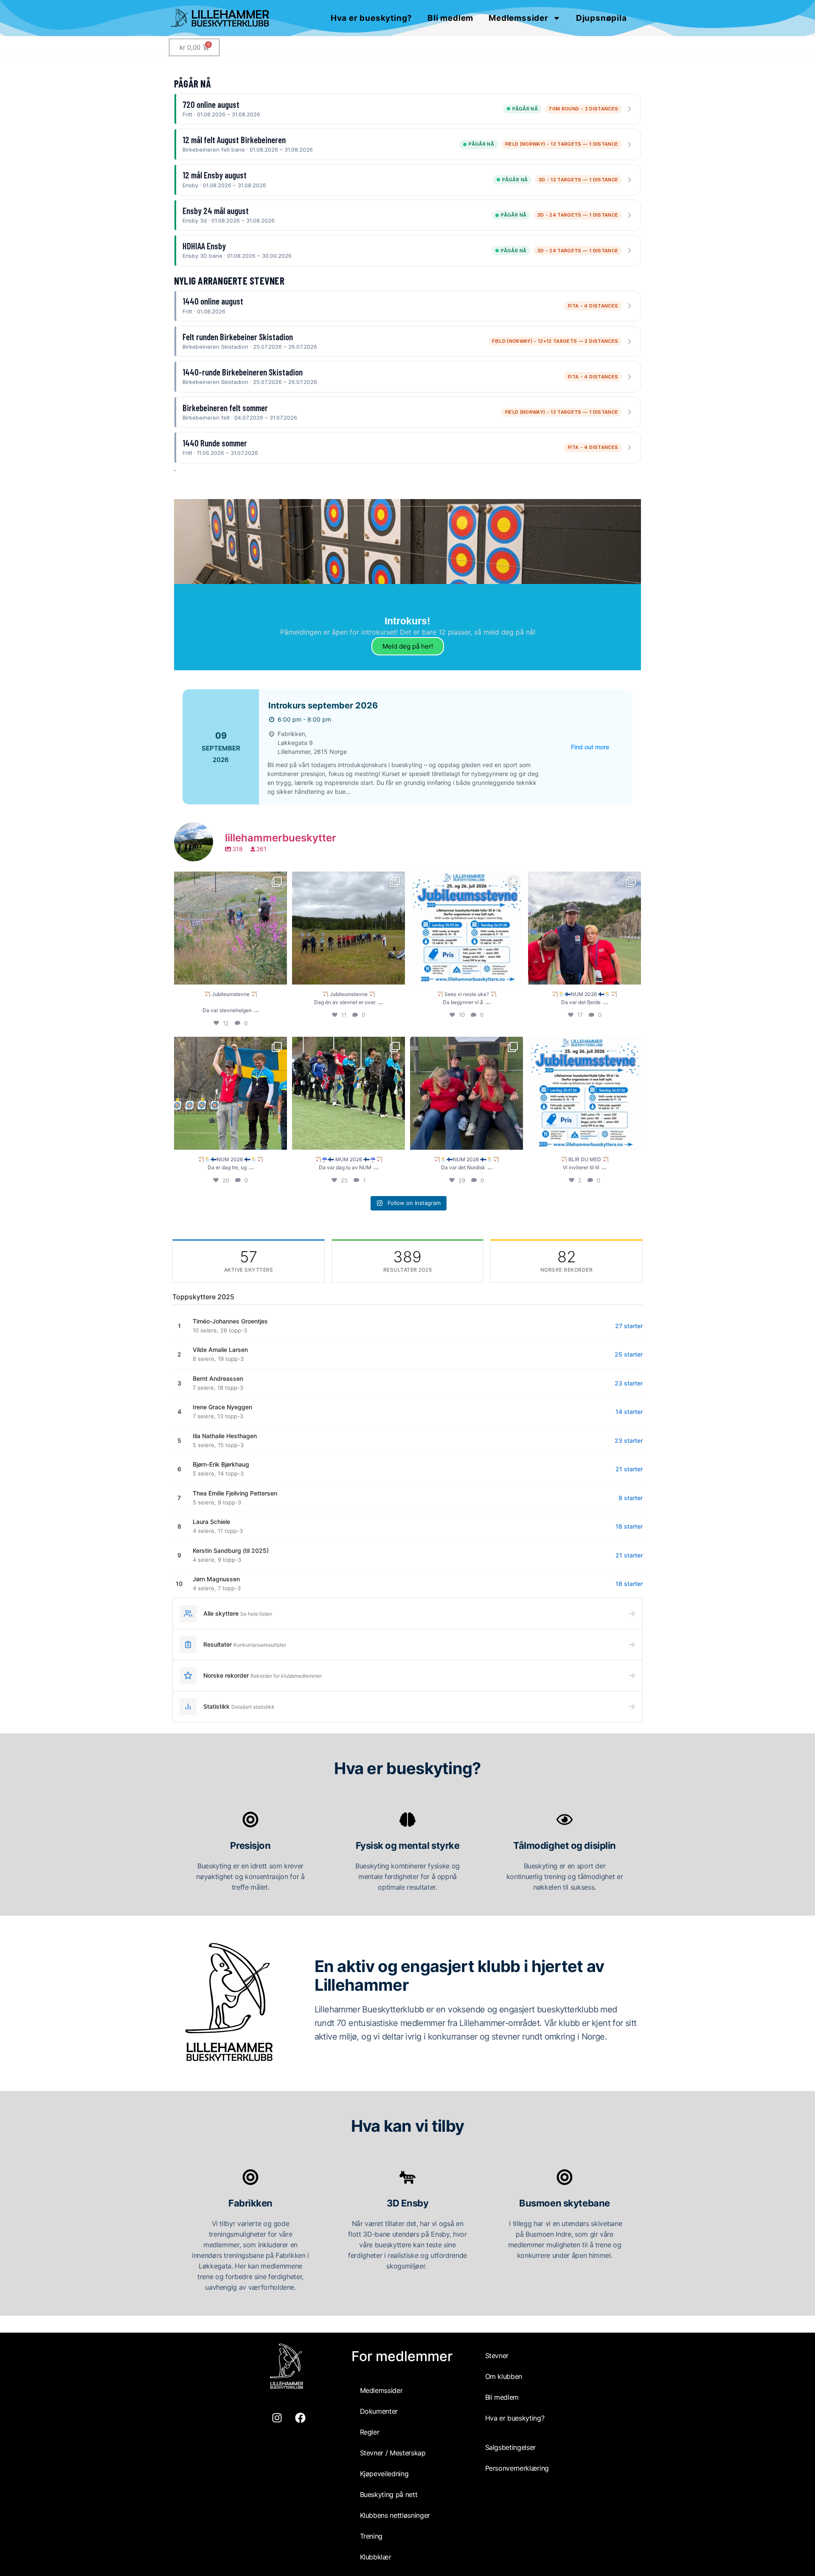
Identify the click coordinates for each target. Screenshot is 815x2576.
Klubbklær (376, 2557)
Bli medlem (450, 18)
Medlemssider (519, 18)
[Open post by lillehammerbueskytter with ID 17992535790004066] (585, 1093)
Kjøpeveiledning (384, 2474)
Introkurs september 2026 (323, 705)
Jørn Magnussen (216, 1579)
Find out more (590, 747)
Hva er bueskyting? (371, 18)
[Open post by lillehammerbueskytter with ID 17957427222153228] (467, 928)
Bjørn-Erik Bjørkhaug (221, 1464)
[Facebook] (301, 2418)
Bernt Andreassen (218, 1378)
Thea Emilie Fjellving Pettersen (235, 1493)
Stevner (497, 2356)
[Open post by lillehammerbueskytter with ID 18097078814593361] (348, 1093)
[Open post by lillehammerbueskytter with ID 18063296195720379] (348, 928)
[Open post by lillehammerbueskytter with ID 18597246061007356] (585, 928)
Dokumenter (379, 2411)
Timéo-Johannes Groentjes (230, 1321)
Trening (371, 2536)
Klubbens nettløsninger (395, 2515)
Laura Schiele (211, 1522)
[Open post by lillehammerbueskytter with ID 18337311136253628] (230, 928)
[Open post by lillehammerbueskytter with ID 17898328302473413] (230, 1093)
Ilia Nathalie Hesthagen (225, 1436)
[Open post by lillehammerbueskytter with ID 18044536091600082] (467, 1093)
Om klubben (504, 2376)
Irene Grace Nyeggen (222, 1407)
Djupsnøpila (601, 18)
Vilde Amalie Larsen (220, 1350)
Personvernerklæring (517, 2468)
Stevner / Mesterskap (393, 2453)
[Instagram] (277, 2418)
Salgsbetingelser (510, 2447)
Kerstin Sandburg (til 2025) (231, 1550)
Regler (370, 2432)
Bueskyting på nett (389, 2494)
